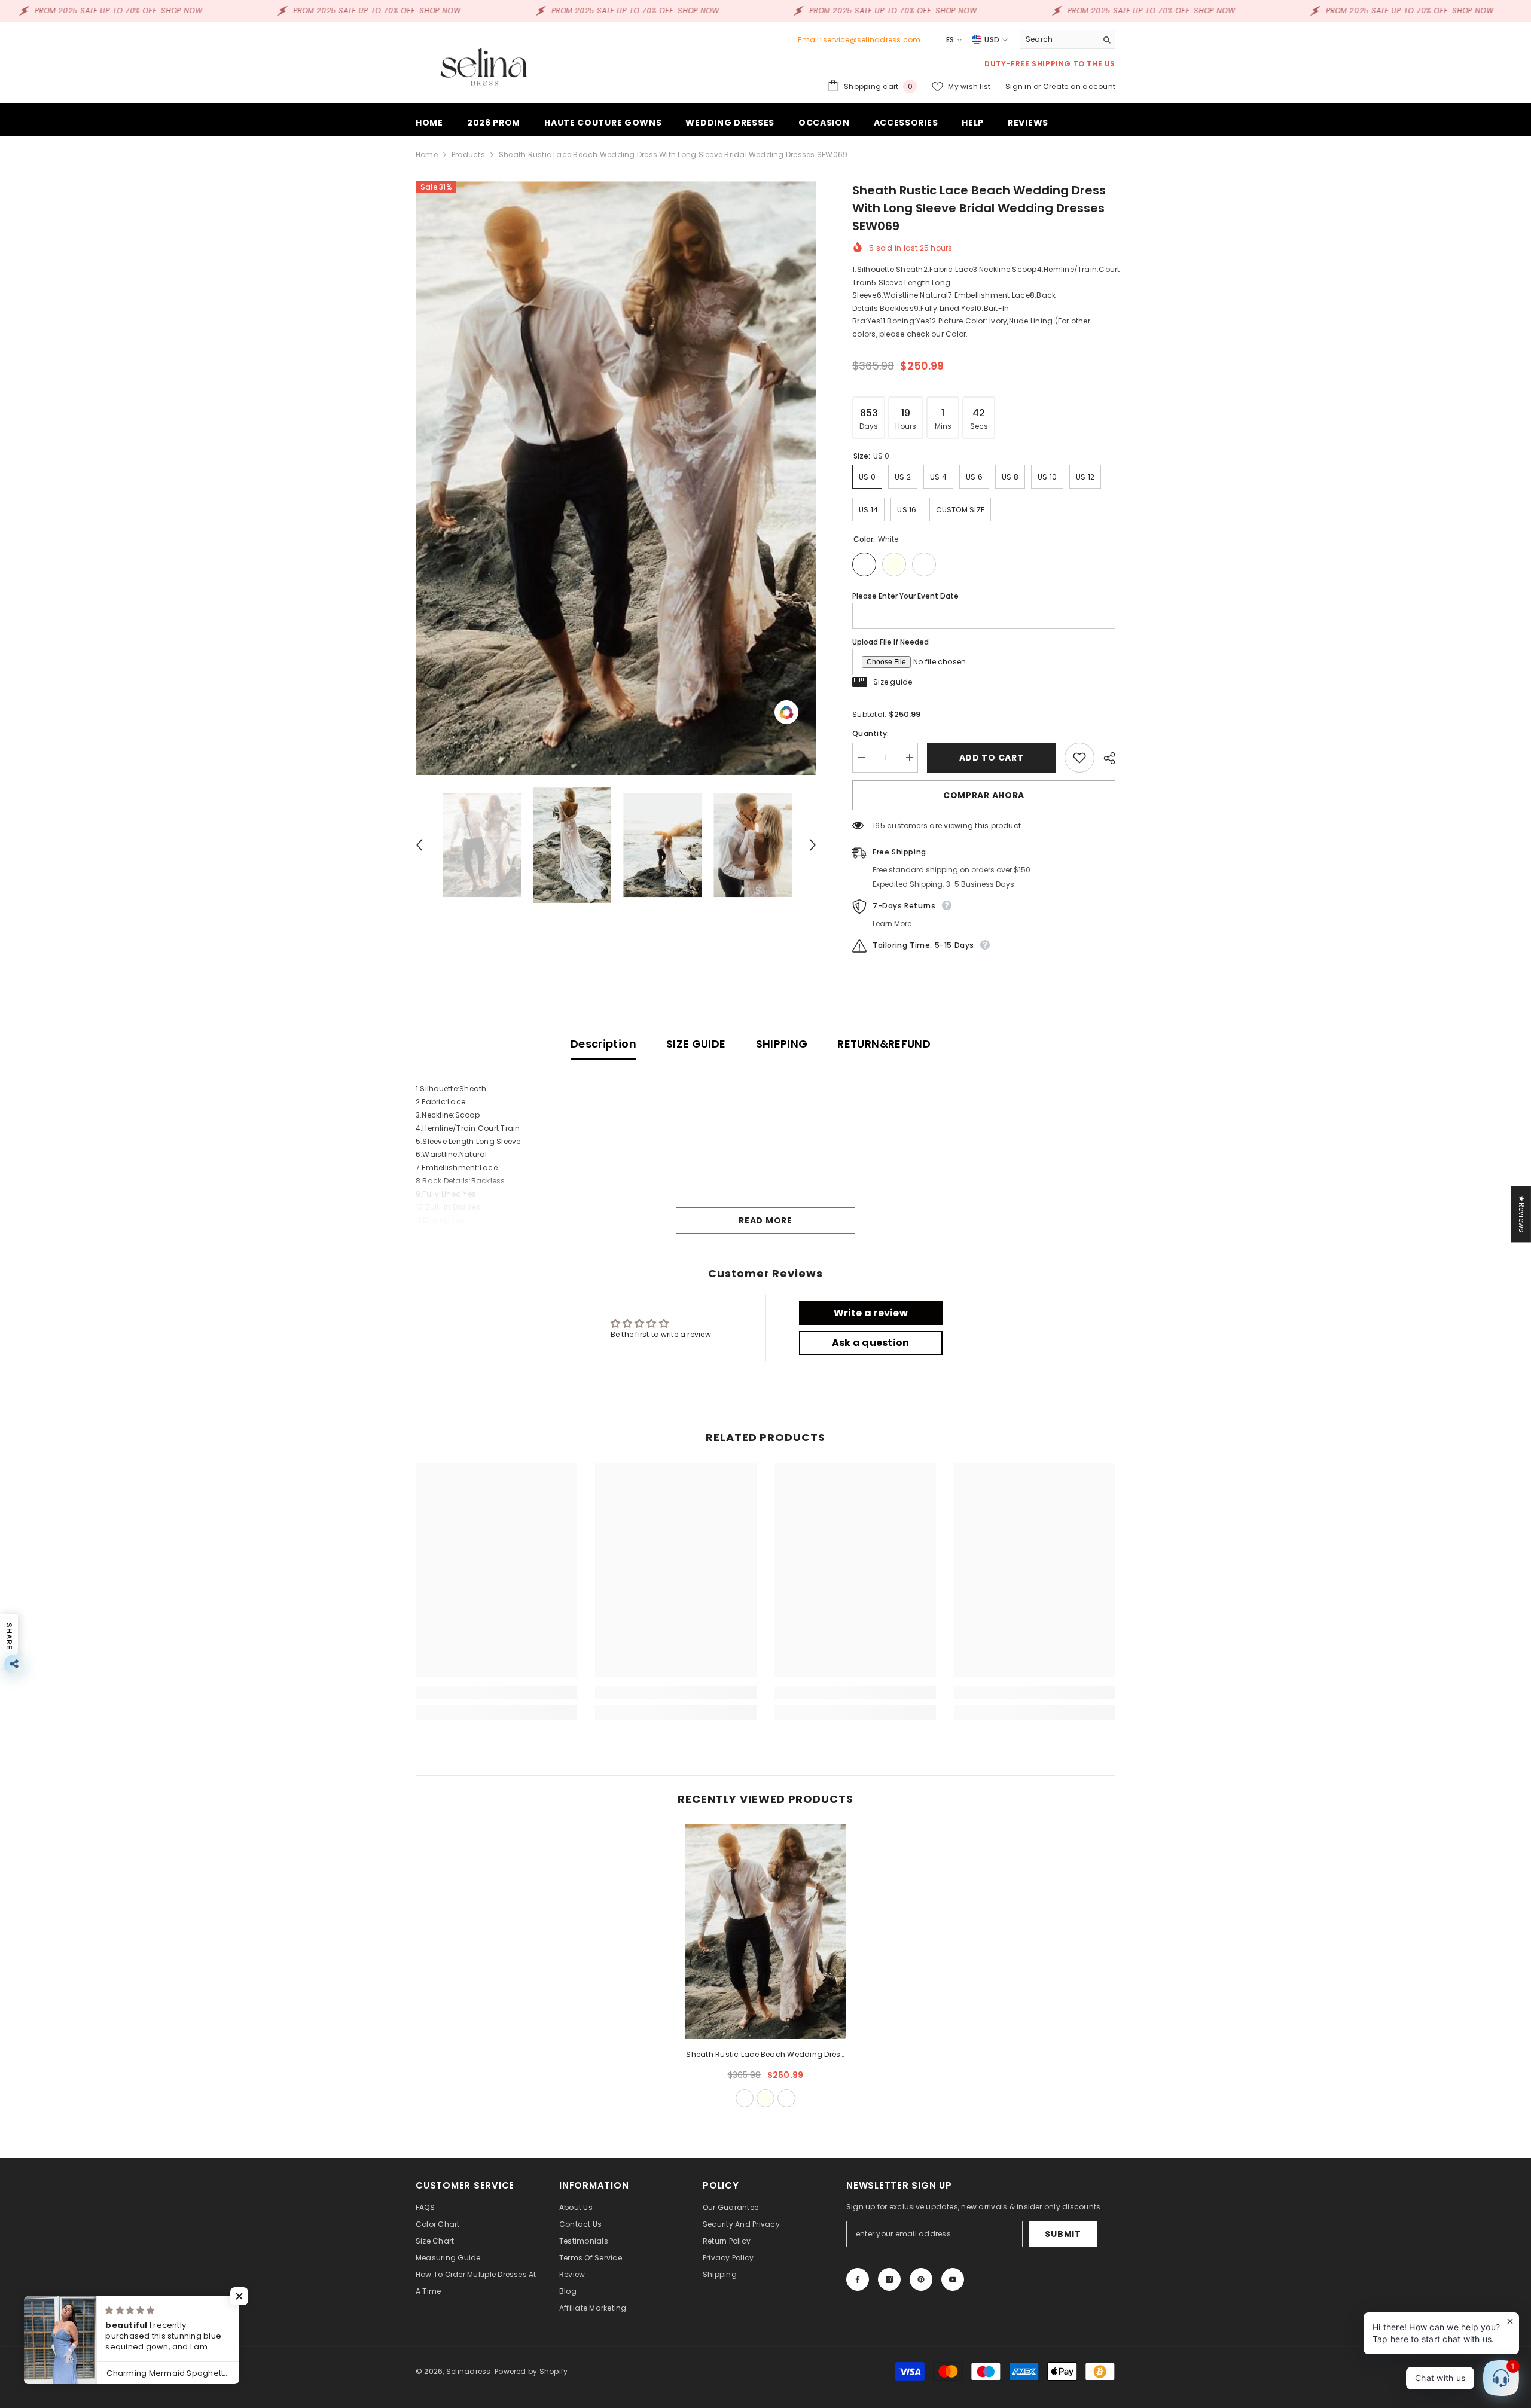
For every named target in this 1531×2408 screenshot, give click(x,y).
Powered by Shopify (531, 2371)
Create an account (1079, 86)
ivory (765, 2098)
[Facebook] (858, 2279)
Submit (1063, 2234)
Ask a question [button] (870, 1343)
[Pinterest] (921, 2279)
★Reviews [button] (1522, 1214)
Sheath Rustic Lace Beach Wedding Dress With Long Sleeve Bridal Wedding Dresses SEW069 (765, 2055)
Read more (765, 1220)
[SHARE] (1105, 758)
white (745, 2098)
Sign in (1019, 86)
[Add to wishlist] (1079, 758)
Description (603, 1044)
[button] (419, 845)
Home (427, 155)
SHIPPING (782, 1044)
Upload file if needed (890, 642)
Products (468, 155)
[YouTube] (953, 2279)
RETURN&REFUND (884, 1044)
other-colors (786, 2098)
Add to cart (989, 758)
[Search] (1068, 40)
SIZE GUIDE (696, 1044)
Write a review (871, 1313)
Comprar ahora (984, 795)
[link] (496, 1693)
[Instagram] (889, 2279)
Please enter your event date (905, 596)
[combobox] (1058, 39)
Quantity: (870, 733)
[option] (616, 478)
